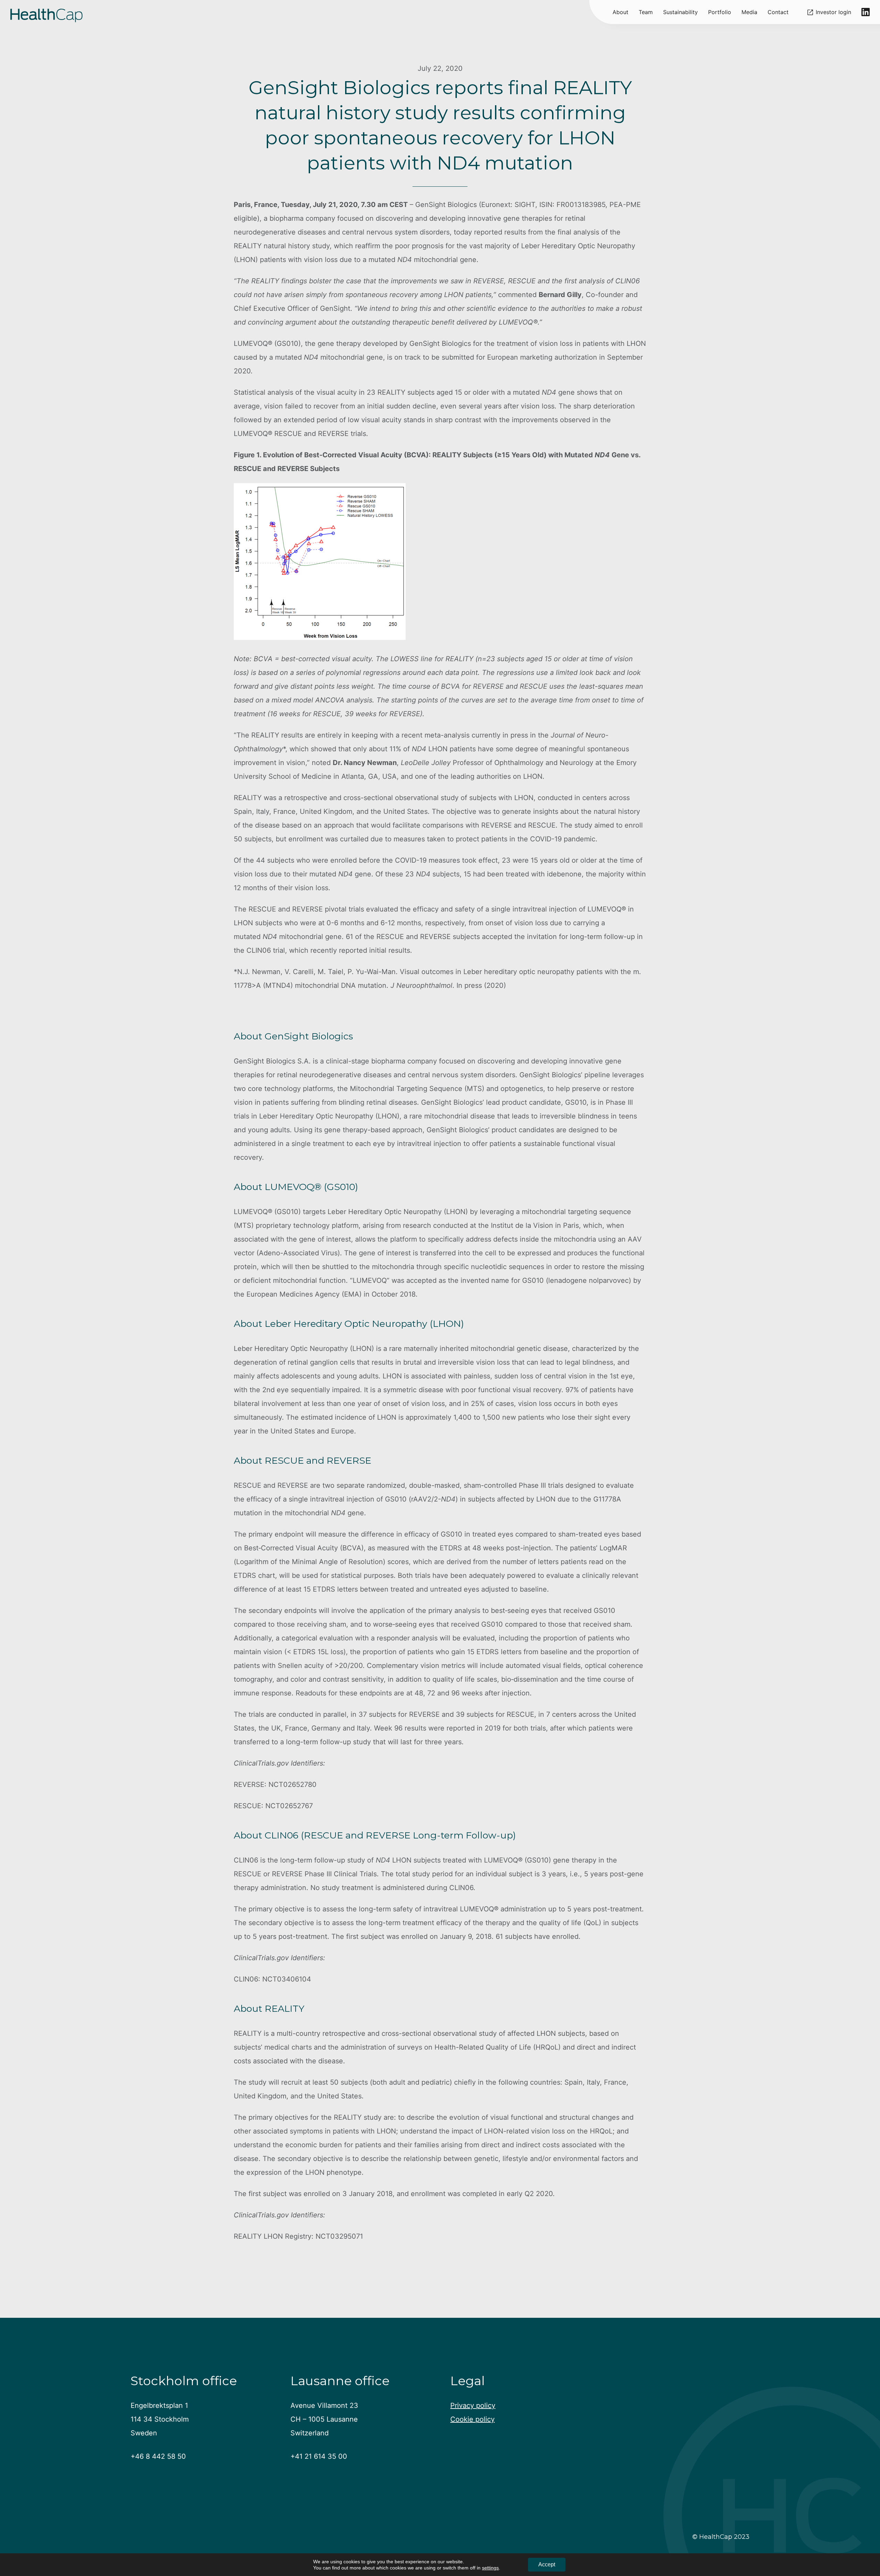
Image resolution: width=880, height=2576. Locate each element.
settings (490, 2568)
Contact (778, 12)
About (620, 12)
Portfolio (720, 12)
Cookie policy (472, 2419)
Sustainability (680, 12)
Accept (547, 2564)
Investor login (833, 12)
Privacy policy (473, 2405)
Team (646, 12)
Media (749, 12)
